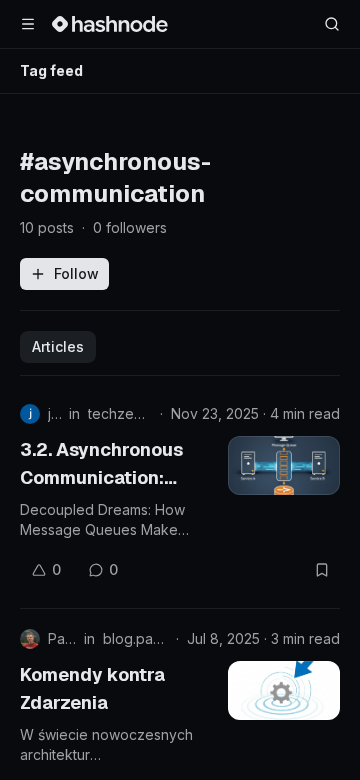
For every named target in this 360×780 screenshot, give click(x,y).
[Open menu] (28, 24)
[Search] (332, 24)
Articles (58, 346)
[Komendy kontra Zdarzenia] (284, 690)
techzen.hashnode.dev (120, 413)
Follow (76, 273)
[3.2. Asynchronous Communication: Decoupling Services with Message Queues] (284, 465)
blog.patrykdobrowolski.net (135, 638)
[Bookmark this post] (322, 570)
